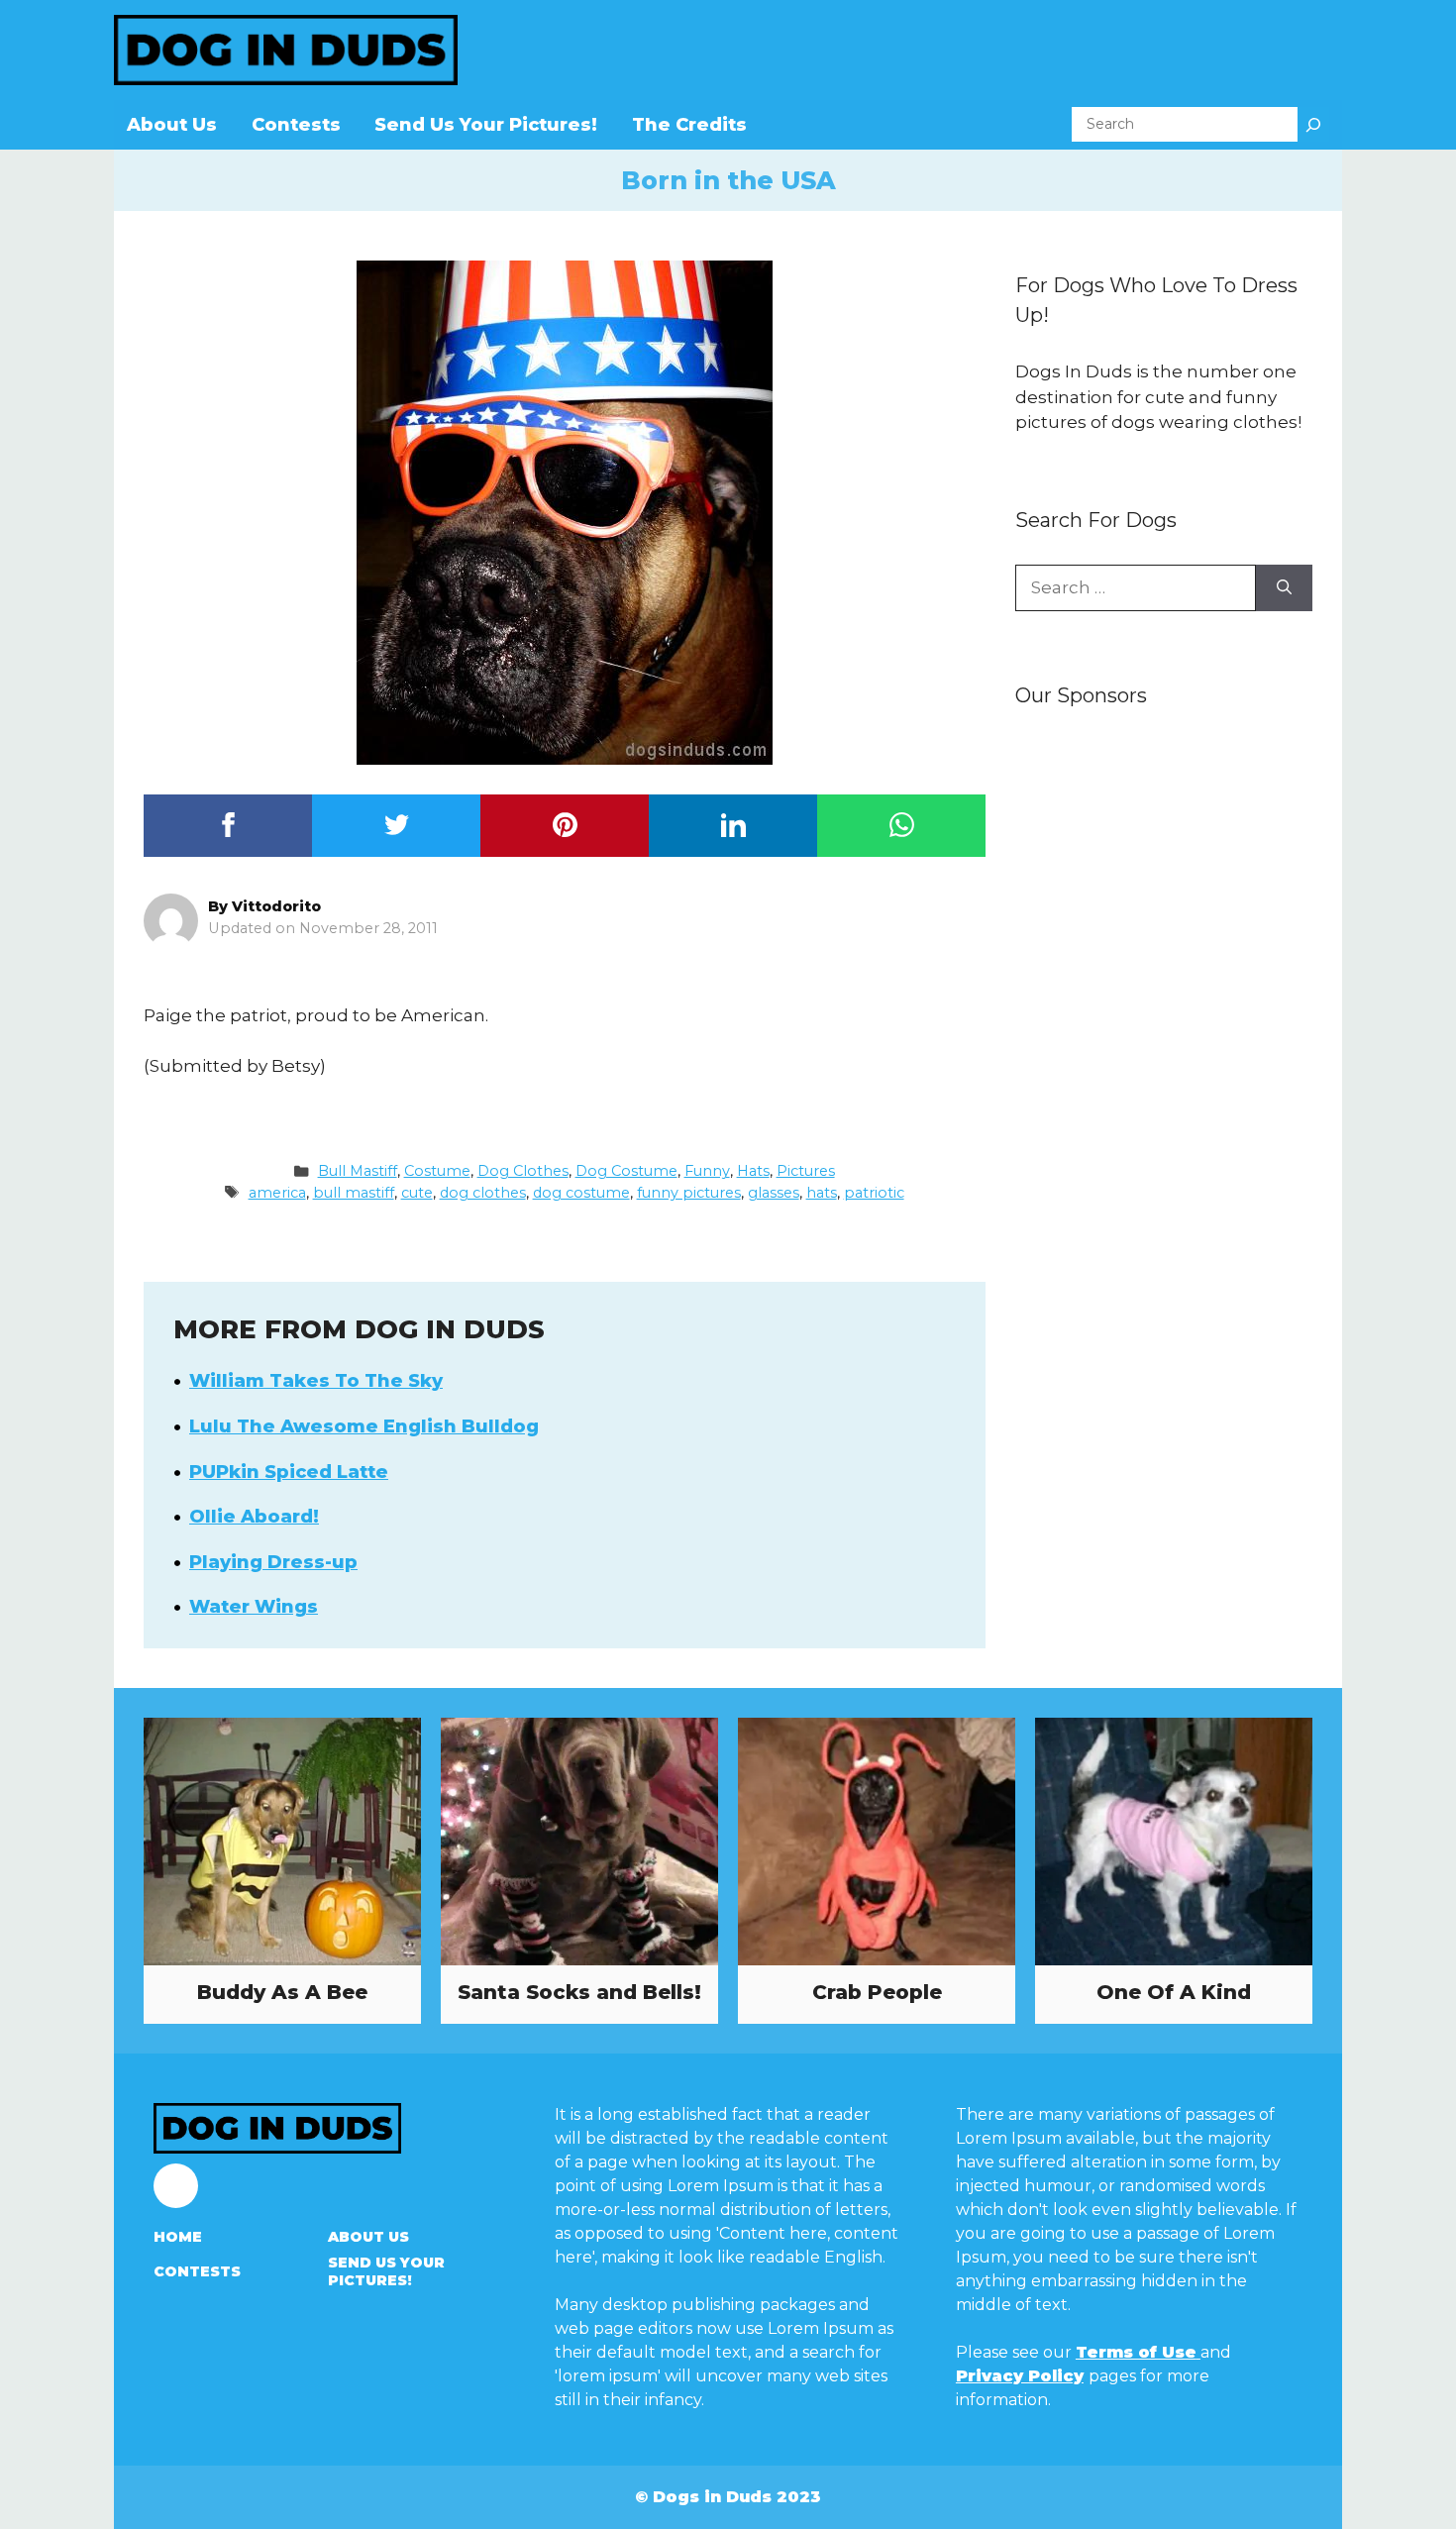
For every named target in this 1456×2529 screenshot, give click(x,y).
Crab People (877, 1992)
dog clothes (483, 1193)
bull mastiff (354, 1193)
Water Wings (254, 1607)
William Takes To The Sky (316, 1381)
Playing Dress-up (273, 1562)
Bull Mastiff (358, 1171)
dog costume (581, 1193)
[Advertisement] (1164, 1037)
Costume (437, 1171)
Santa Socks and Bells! (579, 1992)
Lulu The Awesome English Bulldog (364, 1426)
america (277, 1193)
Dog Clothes (523, 1171)
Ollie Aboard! (254, 1517)
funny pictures (689, 1193)
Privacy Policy (1020, 2376)
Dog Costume (626, 1171)
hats (822, 1193)
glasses (774, 1193)
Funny (707, 1171)
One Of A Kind (1174, 1992)
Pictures (806, 1171)
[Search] (1313, 124)
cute (417, 1193)
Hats (753, 1171)
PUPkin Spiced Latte (289, 1472)
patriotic (874, 1193)
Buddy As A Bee (282, 1992)
